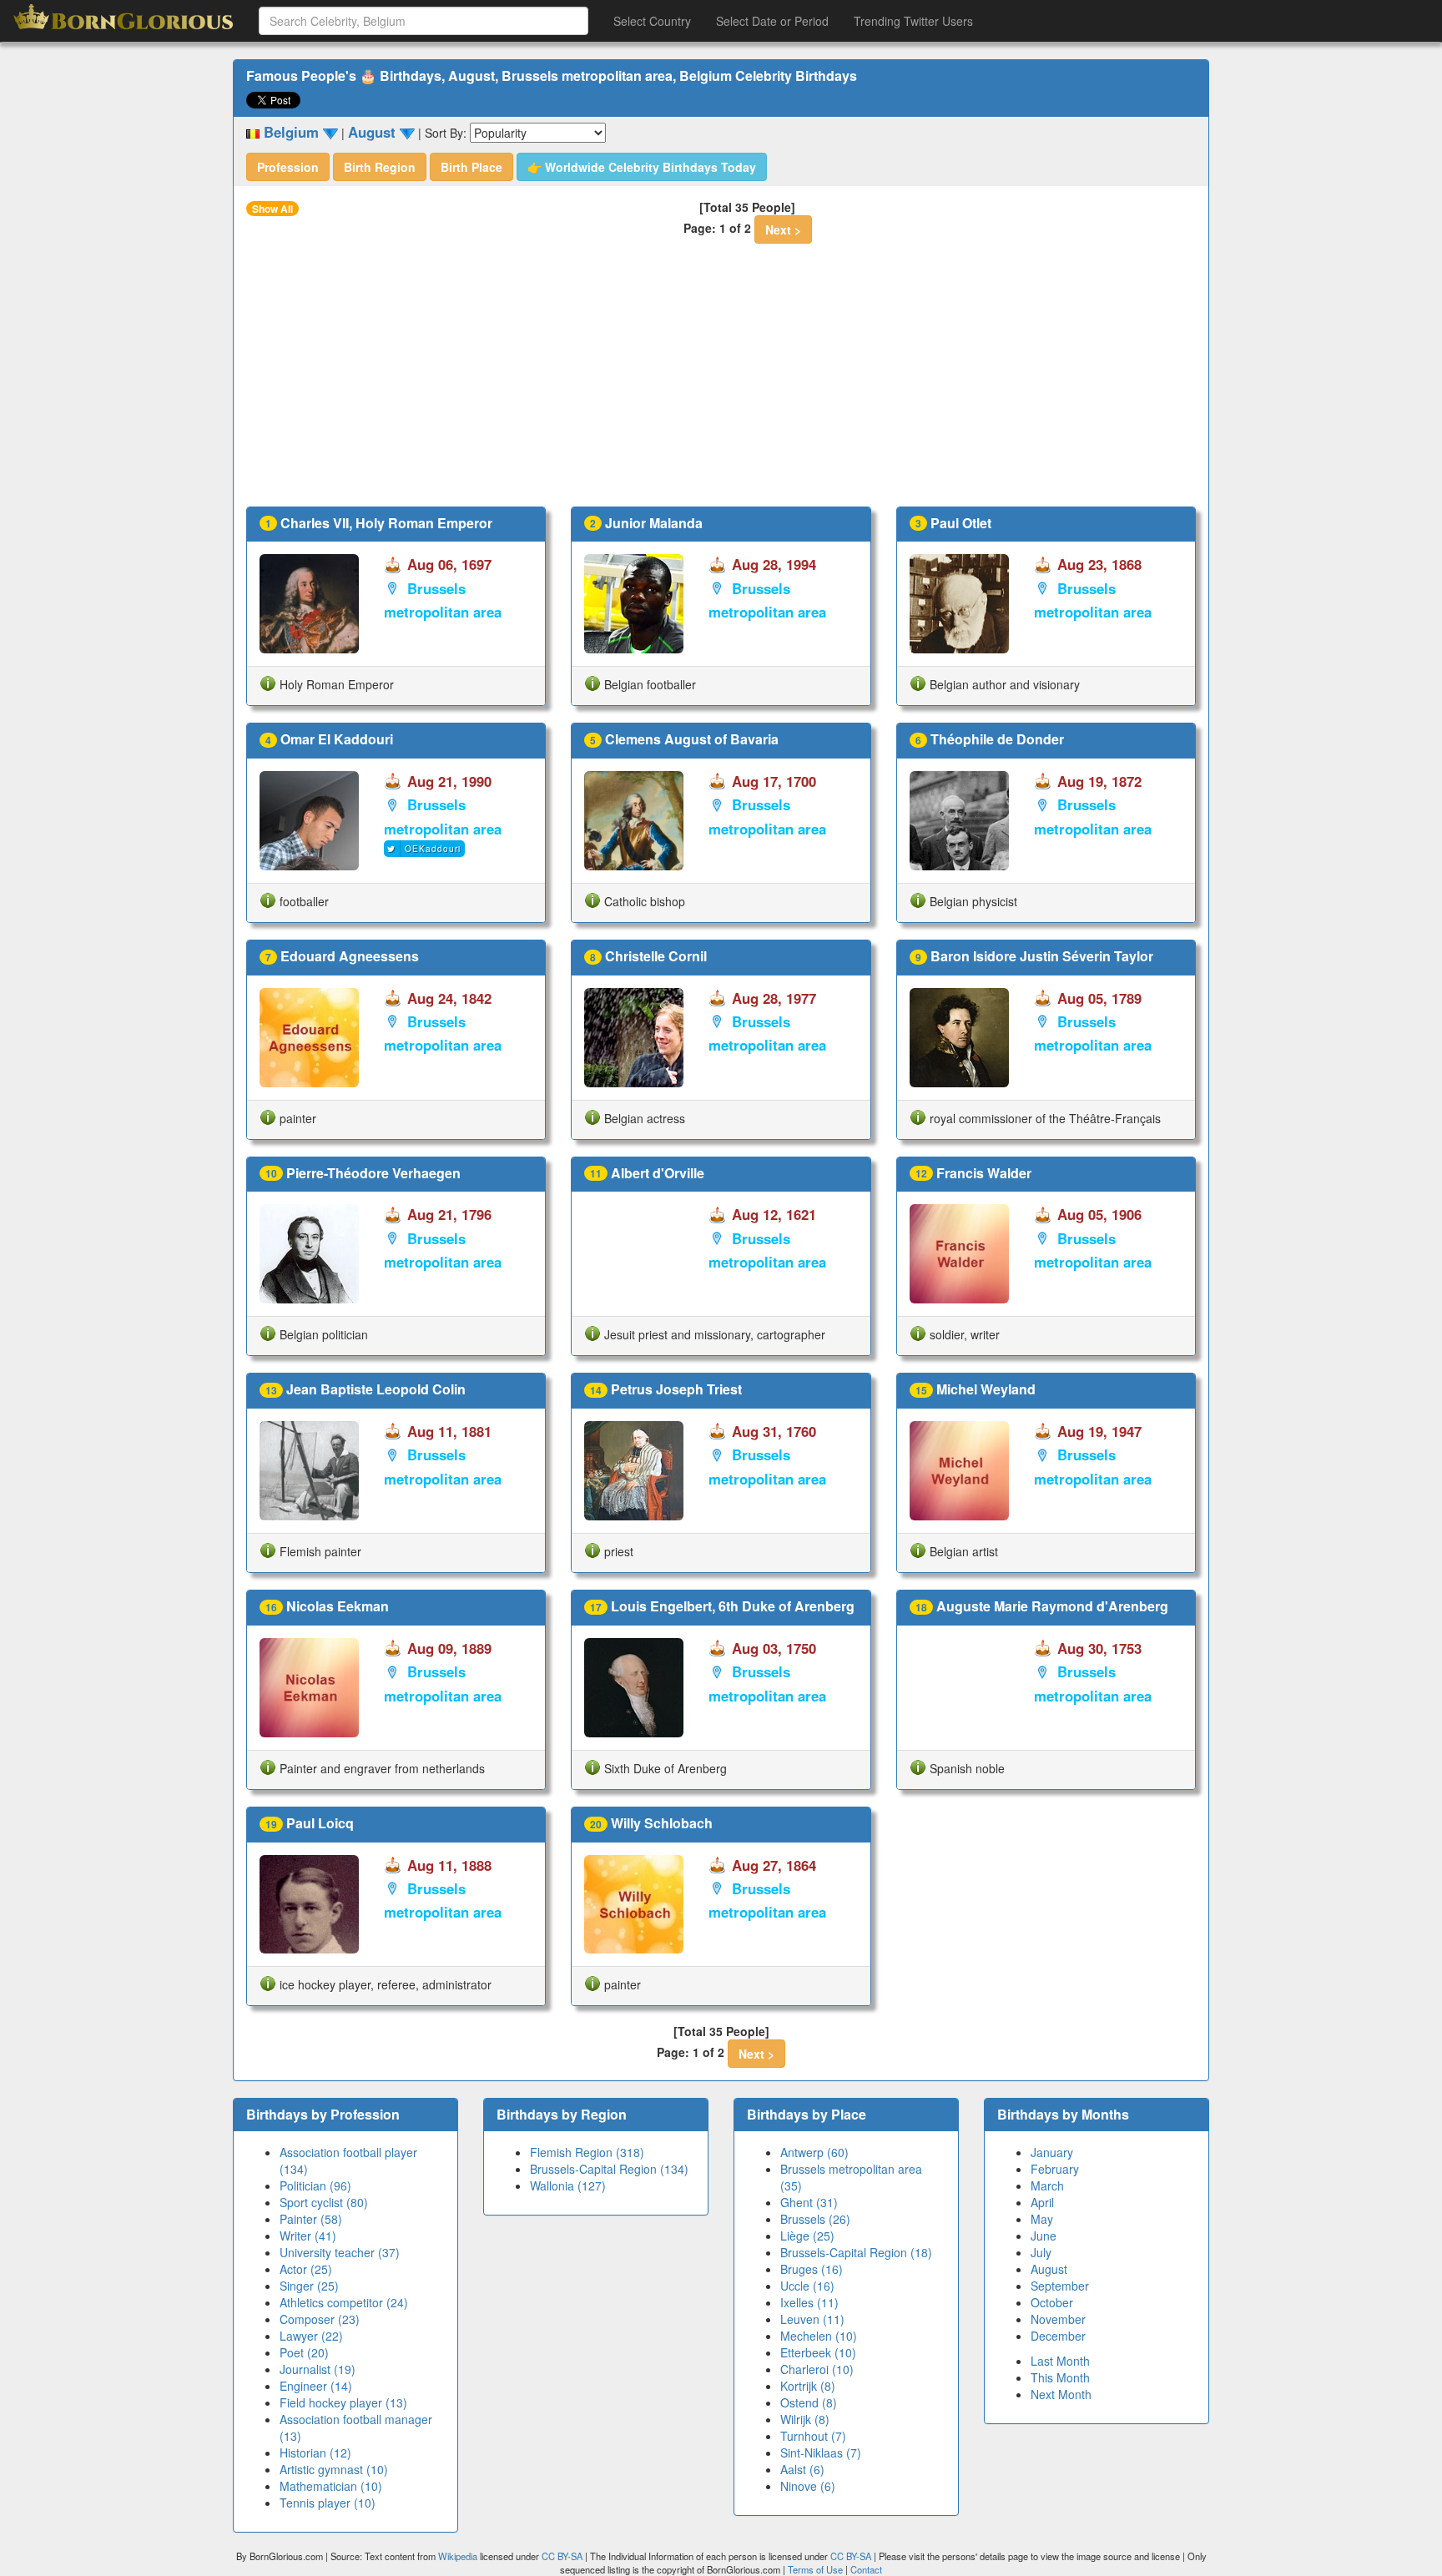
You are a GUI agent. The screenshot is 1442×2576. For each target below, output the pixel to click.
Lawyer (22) (311, 2336)
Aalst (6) (802, 2469)
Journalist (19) (318, 2369)
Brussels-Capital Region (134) (609, 2169)
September (1060, 2286)
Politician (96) (315, 2185)
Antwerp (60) (814, 2152)
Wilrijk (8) (805, 2419)
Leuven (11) (812, 2319)
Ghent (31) (809, 2202)
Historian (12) (315, 2452)
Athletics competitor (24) (344, 2302)
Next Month (1061, 2394)
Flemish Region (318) (587, 2152)
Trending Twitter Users (913, 21)
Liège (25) (807, 2236)
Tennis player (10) (328, 2503)
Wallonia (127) (568, 2185)
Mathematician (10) (331, 2486)
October (1052, 2302)
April (1042, 2202)
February (1055, 2169)
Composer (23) (320, 2319)
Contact (866, 2569)
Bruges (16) (812, 2269)
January (1052, 2152)
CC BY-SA (562, 2556)
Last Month (1060, 2361)
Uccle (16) (807, 2286)
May (1042, 2219)
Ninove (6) (808, 2486)
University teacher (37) (340, 2252)
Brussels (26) (815, 2219)
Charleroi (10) (817, 2369)
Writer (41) (308, 2236)
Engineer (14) (316, 2386)
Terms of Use (817, 2569)
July (1041, 2252)
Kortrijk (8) (808, 2386)
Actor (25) (306, 2269)
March (1047, 2185)
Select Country (652, 21)
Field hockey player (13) (343, 2402)
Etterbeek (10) (818, 2352)
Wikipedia (458, 2556)
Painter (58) (311, 2219)
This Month (1060, 2377)
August (1049, 2269)
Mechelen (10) (819, 2336)
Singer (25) (309, 2286)
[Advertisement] (721, 381)
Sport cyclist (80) (324, 2202)
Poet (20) (304, 2352)
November (1058, 2319)
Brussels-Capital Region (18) (856, 2252)
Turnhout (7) (813, 2436)
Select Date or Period (772, 21)
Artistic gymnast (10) (334, 2469)
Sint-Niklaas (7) (821, 2452)
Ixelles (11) (809, 2302)
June (1044, 2236)
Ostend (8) (809, 2402)
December (1058, 2336)
